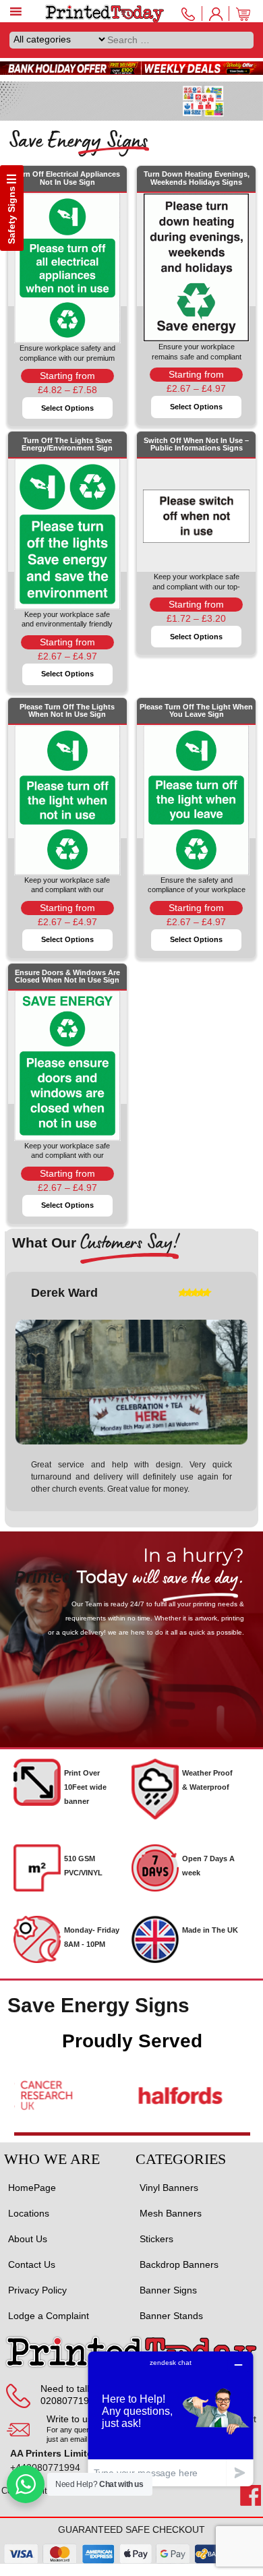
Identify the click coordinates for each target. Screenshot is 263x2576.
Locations (29, 2213)
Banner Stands (171, 2316)
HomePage (32, 2188)
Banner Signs (168, 2290)
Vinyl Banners (169, 2188)
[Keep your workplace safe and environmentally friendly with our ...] (67, 515)
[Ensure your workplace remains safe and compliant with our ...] (196, 250)
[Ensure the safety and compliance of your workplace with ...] (196, 782)
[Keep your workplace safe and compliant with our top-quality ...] (196, 515)
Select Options (67, 408)
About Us (28, 2239)
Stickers (156, 2239)
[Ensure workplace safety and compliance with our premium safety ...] (67, 250)
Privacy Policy (37, 2290)
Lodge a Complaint (49, 2316)
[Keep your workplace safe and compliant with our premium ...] (67, 782)
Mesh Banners (171, 2213)
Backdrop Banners (179, 2264)
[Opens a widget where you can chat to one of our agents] (171, 2419)
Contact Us (32, 2264)
